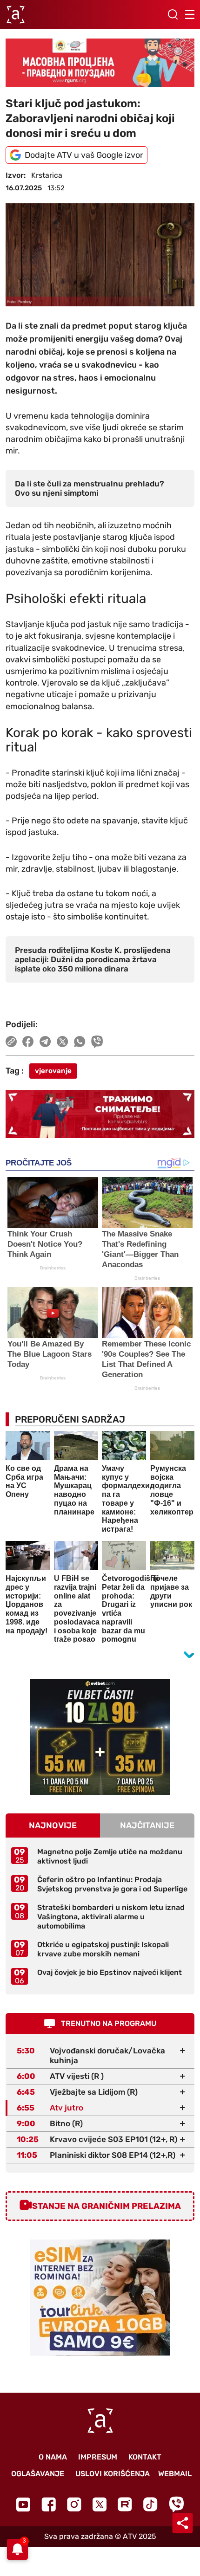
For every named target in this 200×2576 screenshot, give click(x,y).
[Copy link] (11, 1042)
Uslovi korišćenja (113, 2474)
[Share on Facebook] (28, 1042)
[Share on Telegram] (45, 1042)
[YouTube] (23, 2505)
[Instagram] (74, 2504)
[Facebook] (49, 2504)
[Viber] (176, 2504)
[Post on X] (63, 1042)
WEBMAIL (175, 2474)
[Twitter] (100, 2504)
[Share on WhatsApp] (80, 1042)
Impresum (98, 2457)
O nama (53, 2457)
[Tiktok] (150, 2504)
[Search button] (173, 14)
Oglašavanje (38, 2474)
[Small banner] (100, 1737)
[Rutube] (125, 2504)
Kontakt (145, 2457)
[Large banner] (100, 63)
